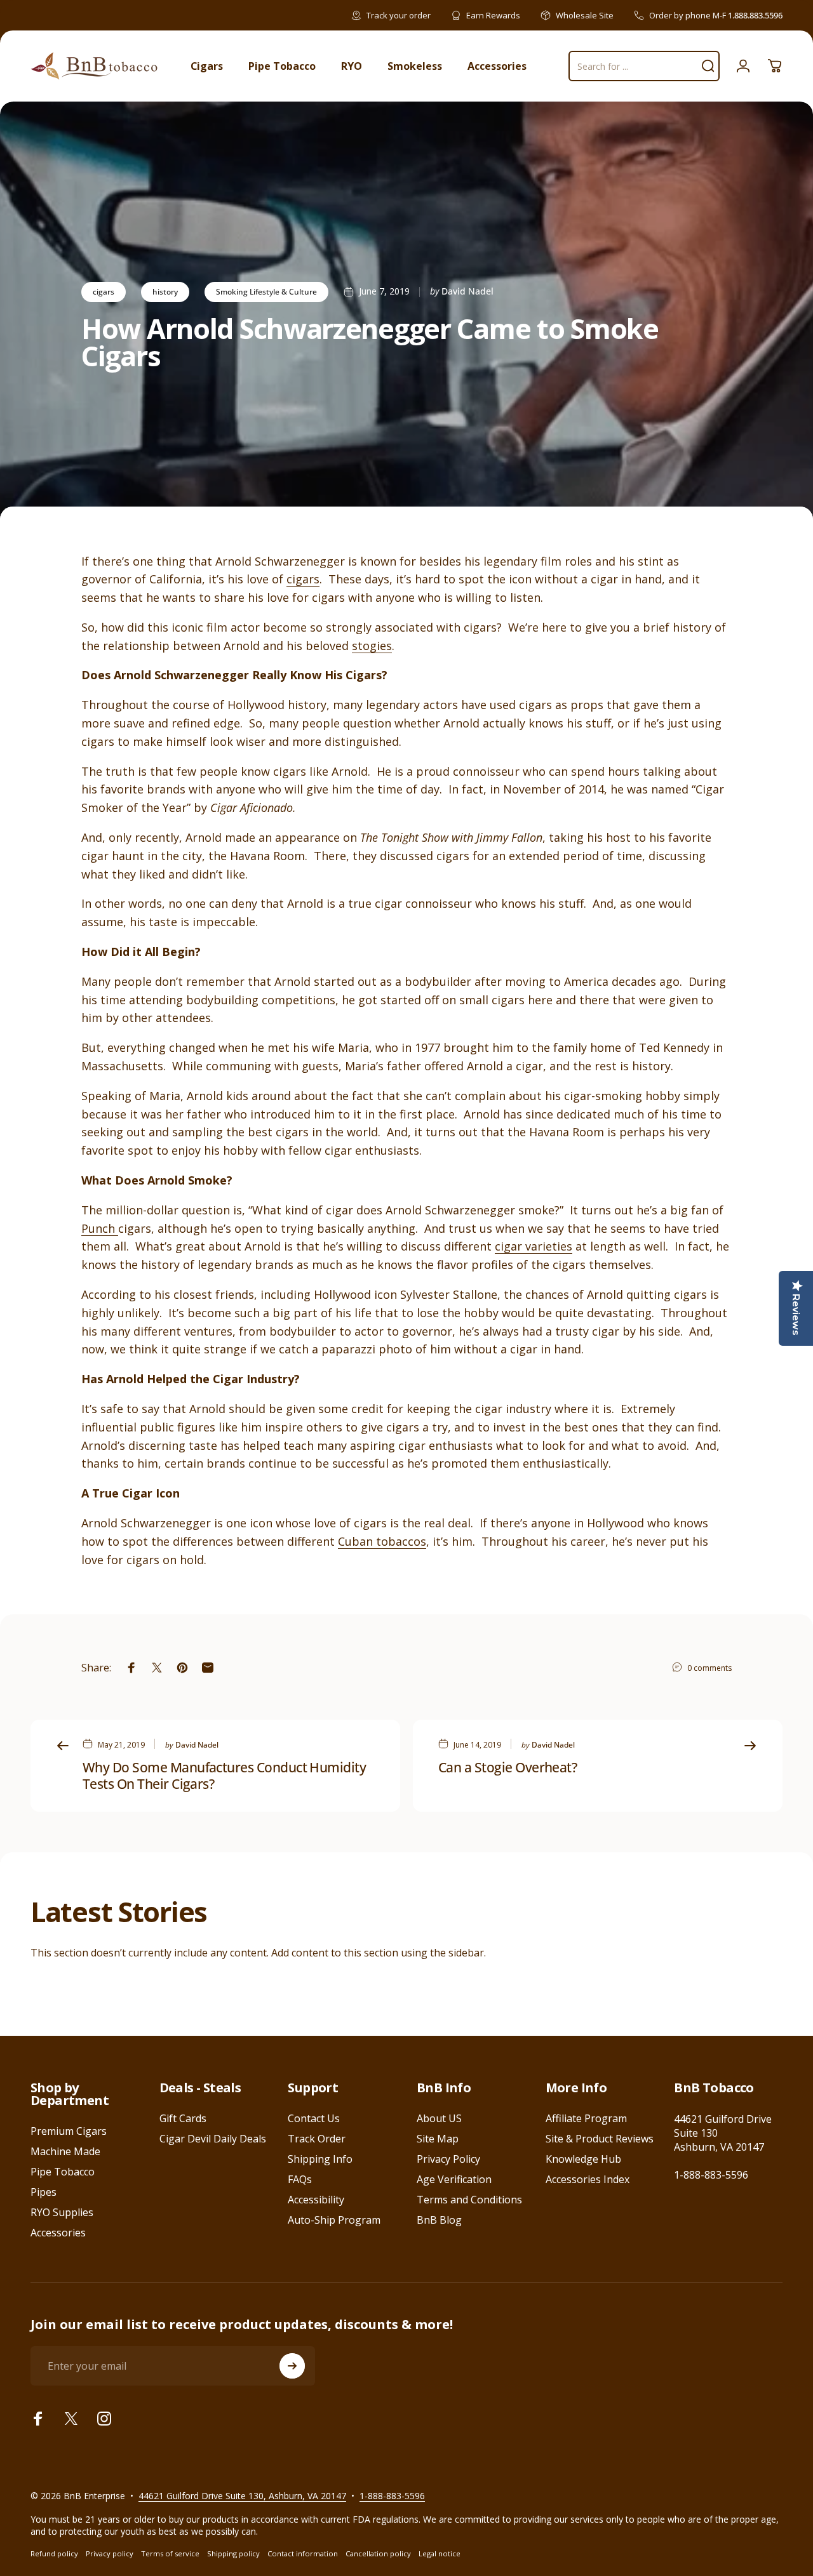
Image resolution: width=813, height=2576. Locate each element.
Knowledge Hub (583, 2159)
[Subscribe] (292, 2366)
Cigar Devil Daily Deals (213, 2139)
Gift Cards (183, 2118)
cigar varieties (534, 1246)
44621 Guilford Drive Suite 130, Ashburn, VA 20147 (242, 2496)
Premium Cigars (69, 2131)
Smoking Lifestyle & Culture (266, 292)
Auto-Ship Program (334, 2220)
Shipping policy (233, 2553)
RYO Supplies (62, 2212)
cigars (104, 292)
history (165, 292)
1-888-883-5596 (711, 2175)
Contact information (303, 2553)
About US (439, 2118)
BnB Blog (439, 2220)
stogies (372, 646)
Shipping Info (320, 2159)
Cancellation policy (378, 2553)
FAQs (300, 2179)
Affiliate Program (586, 2118)
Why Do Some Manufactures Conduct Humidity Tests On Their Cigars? (224, 1776)
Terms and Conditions (469, 2200)
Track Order (317, 2139)
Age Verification (454, 2179)
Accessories (58, 2233)
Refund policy (54, 2553)
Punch (100, 1228)
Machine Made (65, 2151)
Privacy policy (110, 2553)
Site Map (438, 2139)
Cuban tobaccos (382, 1541)
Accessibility (316, 2200)
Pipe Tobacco (63, 2172)
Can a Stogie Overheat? (507, 1767)
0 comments (709, 1668)
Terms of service (170, 2553)
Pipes (44, 2192)
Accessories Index (588, 2179)
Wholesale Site (585, 15)
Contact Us (314, 2118)
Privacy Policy (448, 2159)
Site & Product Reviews (600, 2139)
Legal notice (440, 2553)
